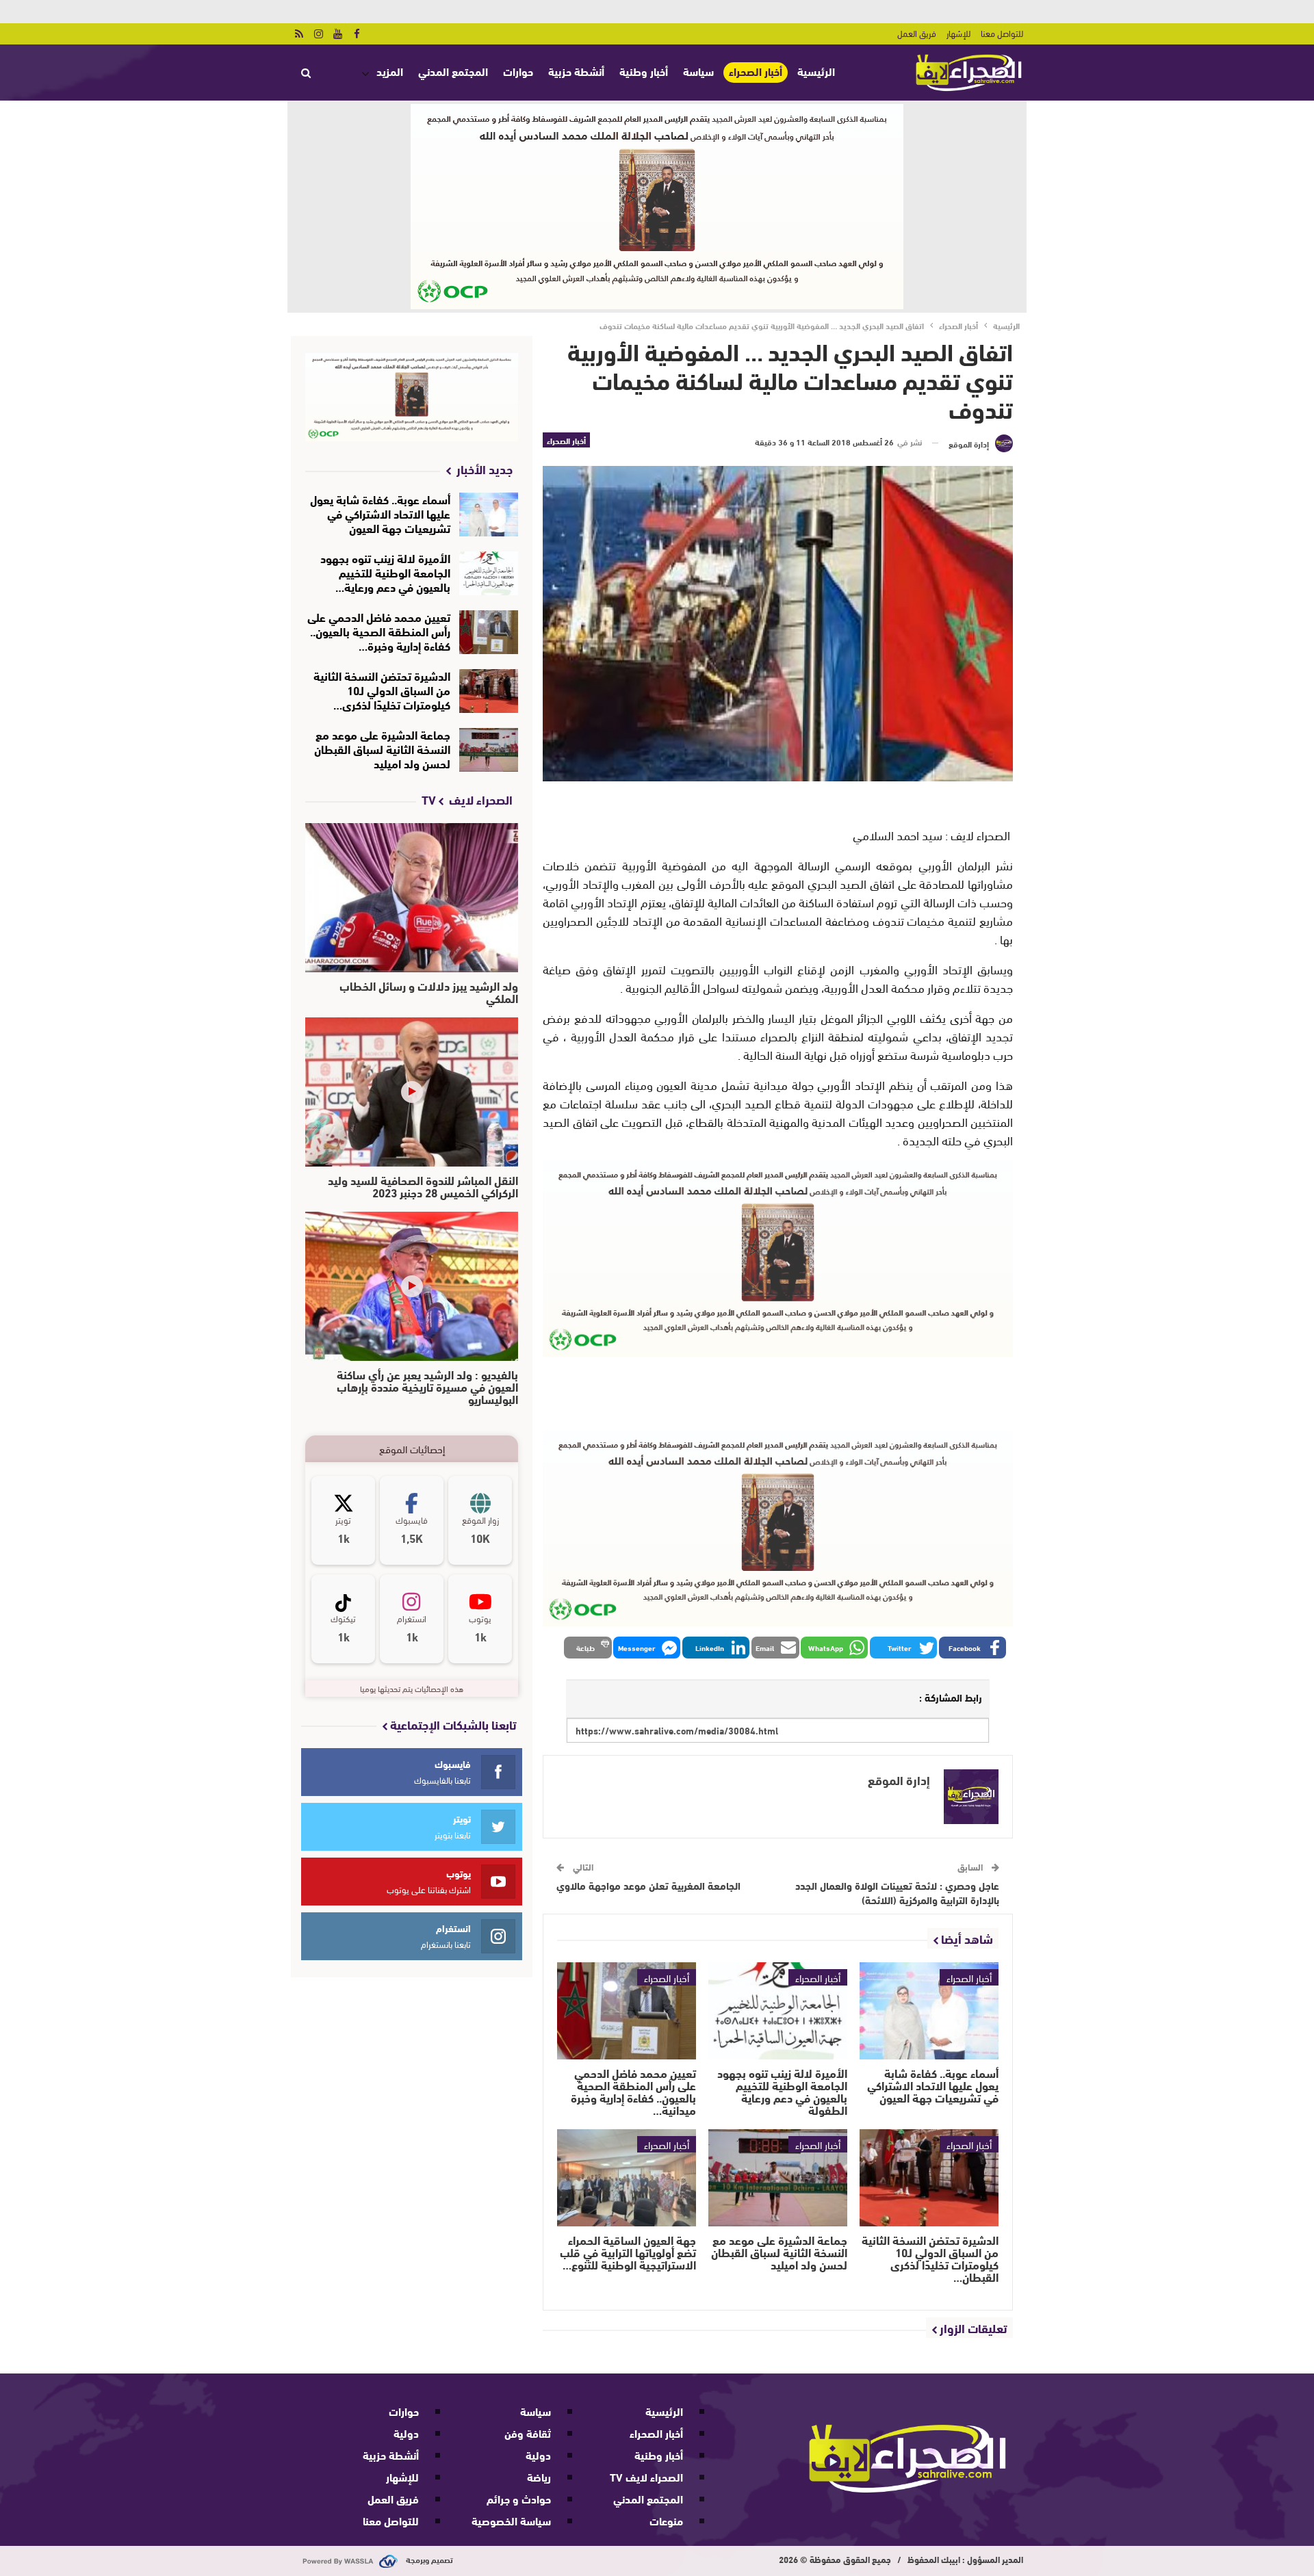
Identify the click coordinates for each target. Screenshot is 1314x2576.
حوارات (518, 71)
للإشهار (958, 33)
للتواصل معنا (1002, 33)
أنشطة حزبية (576, 71)
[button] (972, 1648)
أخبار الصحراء (756, 71)
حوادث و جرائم (519, 2498)
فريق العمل (917, 33)
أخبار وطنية (644, 71)
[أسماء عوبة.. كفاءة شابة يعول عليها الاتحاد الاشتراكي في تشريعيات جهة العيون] (929, 2011)
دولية (538, 2455)
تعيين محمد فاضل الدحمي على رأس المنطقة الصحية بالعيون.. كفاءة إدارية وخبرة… (379, 630)
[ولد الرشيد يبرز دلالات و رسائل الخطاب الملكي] (412, 898)
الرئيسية (816, 71)
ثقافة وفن (528, 2433)
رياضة (539, 2476)
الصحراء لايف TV (646, 2476)
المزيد (390, 71)
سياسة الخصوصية (511, 2520)
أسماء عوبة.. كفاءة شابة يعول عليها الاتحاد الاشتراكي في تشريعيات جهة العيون (380, 513)
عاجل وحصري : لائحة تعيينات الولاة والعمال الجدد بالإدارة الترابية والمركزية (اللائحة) (897, 1892)
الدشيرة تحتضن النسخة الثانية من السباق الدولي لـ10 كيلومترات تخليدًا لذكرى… (382, 689)
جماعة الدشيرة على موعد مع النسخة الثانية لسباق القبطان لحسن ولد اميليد (382, 748)
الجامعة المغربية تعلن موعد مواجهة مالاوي (648, 1885)
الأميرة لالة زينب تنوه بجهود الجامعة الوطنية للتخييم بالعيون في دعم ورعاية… (385, 572)
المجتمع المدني (453, 71)
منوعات (666, 2520)
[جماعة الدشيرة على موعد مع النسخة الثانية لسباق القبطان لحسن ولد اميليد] (778, 2178)
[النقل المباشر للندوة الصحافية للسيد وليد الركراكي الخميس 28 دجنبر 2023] (412, 1092)
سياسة (698, 71)
